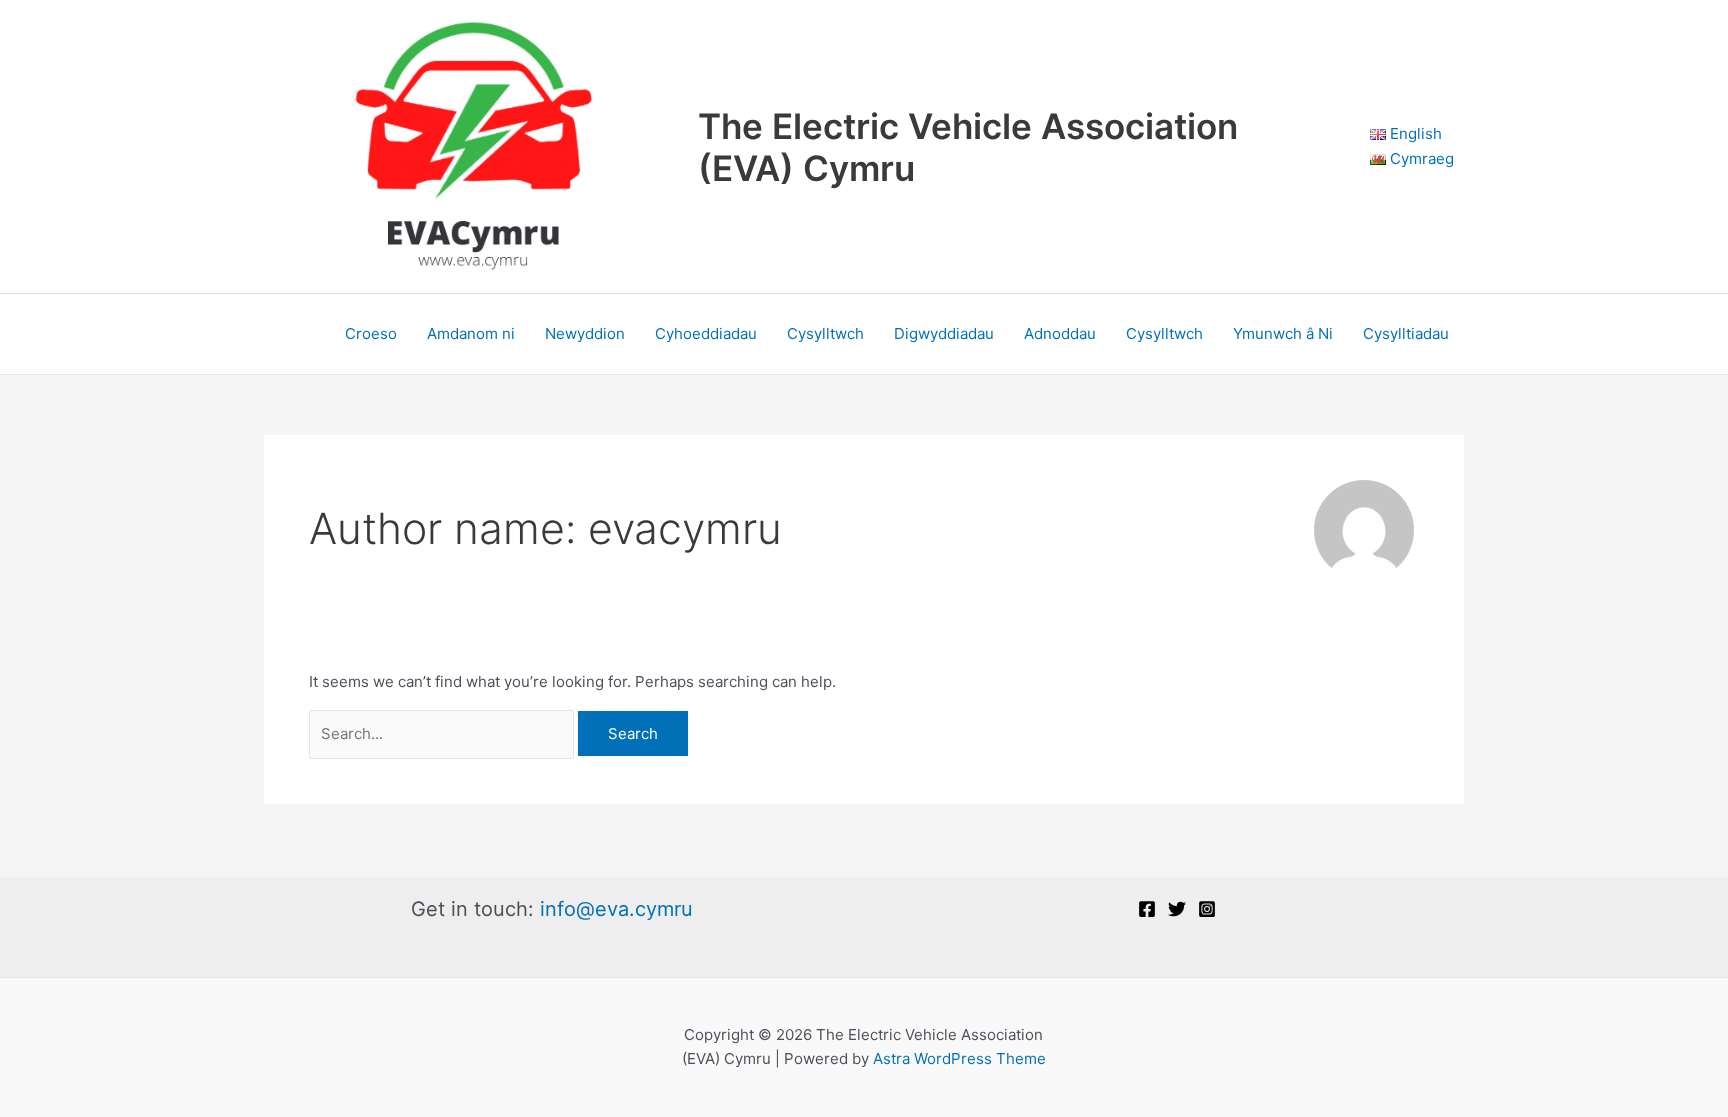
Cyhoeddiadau (706, 333)
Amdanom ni (471, 333)
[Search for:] (443, 733)
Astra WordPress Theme (959, 1058)
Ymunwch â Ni (1283, 333)
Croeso (371, 333)
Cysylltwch (825, 333)
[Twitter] (1177, 909)
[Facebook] (1147, 909)
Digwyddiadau (944, 333)
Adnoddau (1060, 333)
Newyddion (585, 333)
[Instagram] (1207, 909)
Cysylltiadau (1406, 333)
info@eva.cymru (616, 909)
